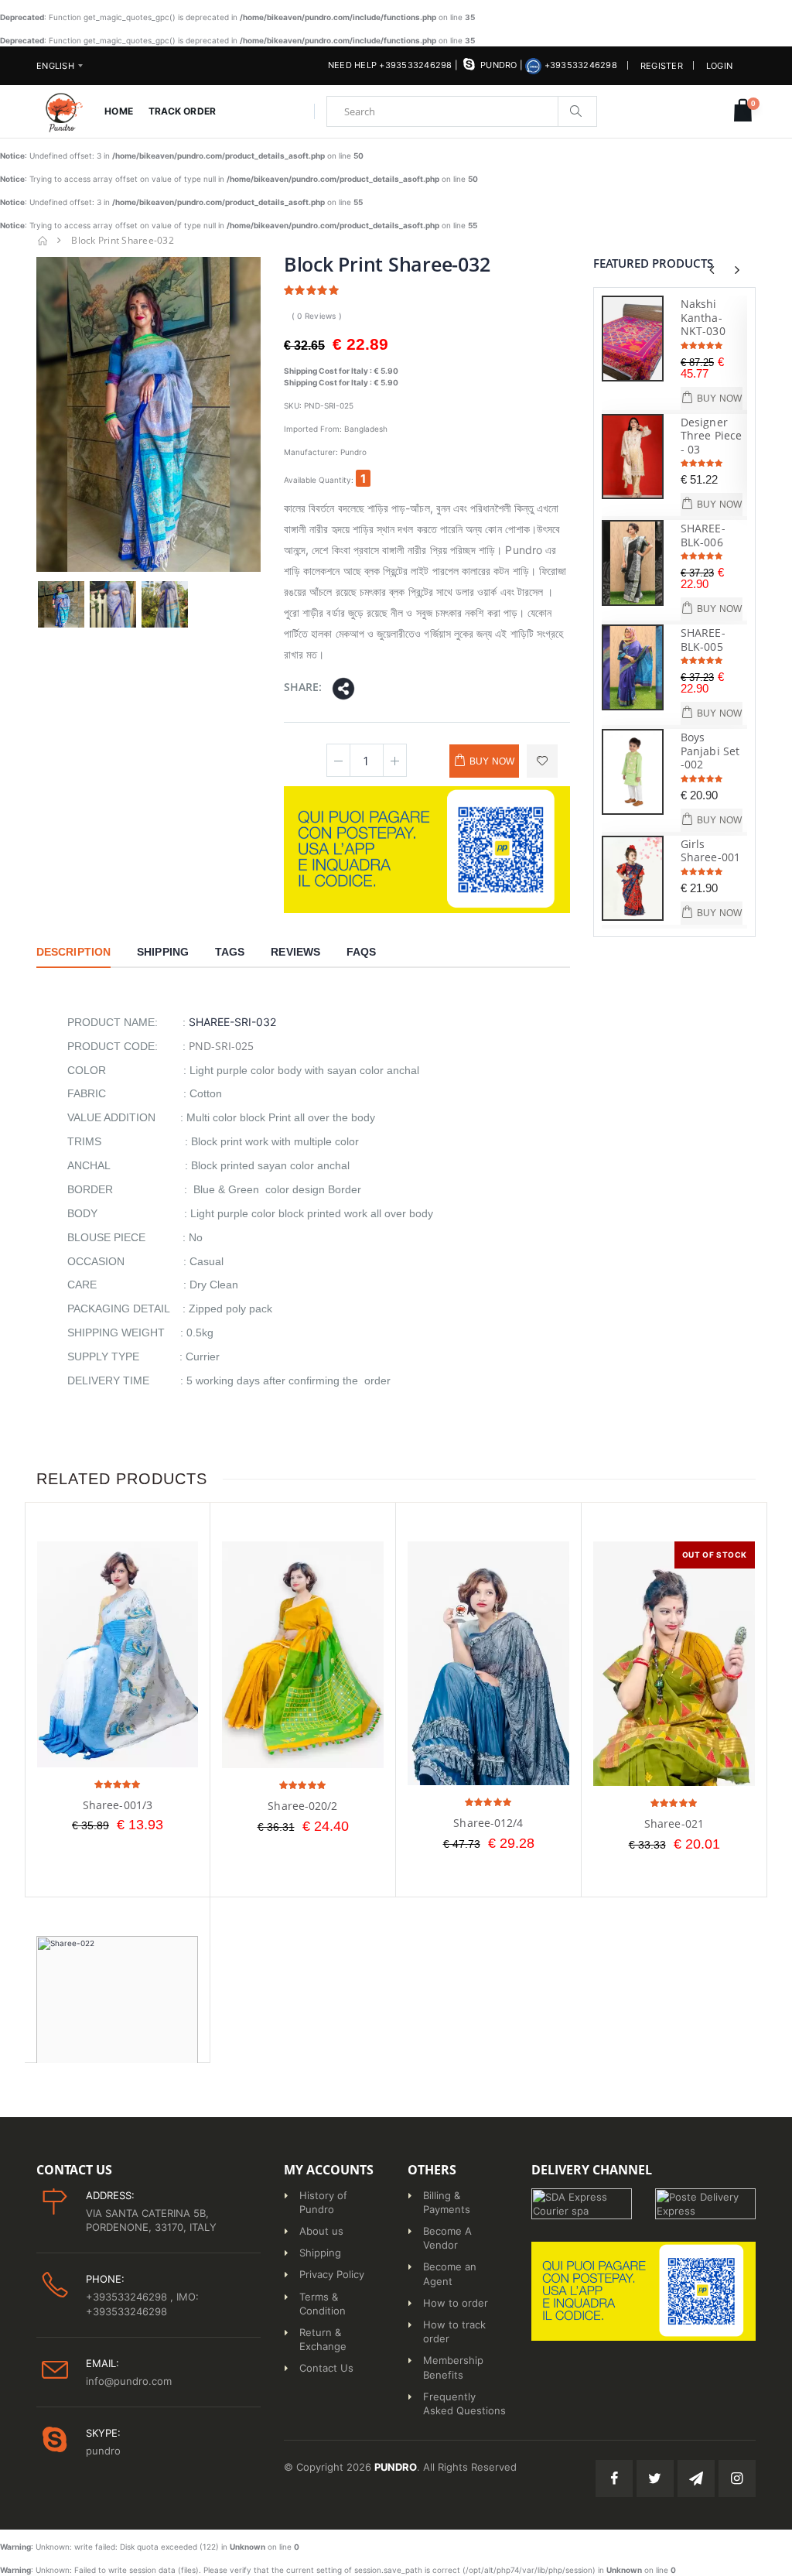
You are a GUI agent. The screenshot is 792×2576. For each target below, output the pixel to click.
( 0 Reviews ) (317, 316)
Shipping (320, 2253)
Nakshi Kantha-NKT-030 (703, 317)
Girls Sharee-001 (710, 851)
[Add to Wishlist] (542, 761)
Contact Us (326, 2368)
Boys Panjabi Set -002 (710, 751)
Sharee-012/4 (488, 1823)
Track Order (182, 111)
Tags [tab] (230, 952)
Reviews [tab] (295, 952)
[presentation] (712, 270)
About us (321, 2231)
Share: (303, 687)
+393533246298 (579, 65)
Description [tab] (73, 952)
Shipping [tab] (163, 952)
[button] (743, 111)
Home (118, 111)
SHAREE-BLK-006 (703, 535)
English (55, 66)
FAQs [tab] (361, 952)
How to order (456, 2303)
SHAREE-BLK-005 (703, 640)
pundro (498, 65)
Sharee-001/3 (118, 1805)
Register (662, 66)
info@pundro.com (129, 2381)
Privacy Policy (332, 2274)
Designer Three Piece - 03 (711, 436)
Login (719, 66)
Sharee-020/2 (302, 1806)
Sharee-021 (674, 1823)
